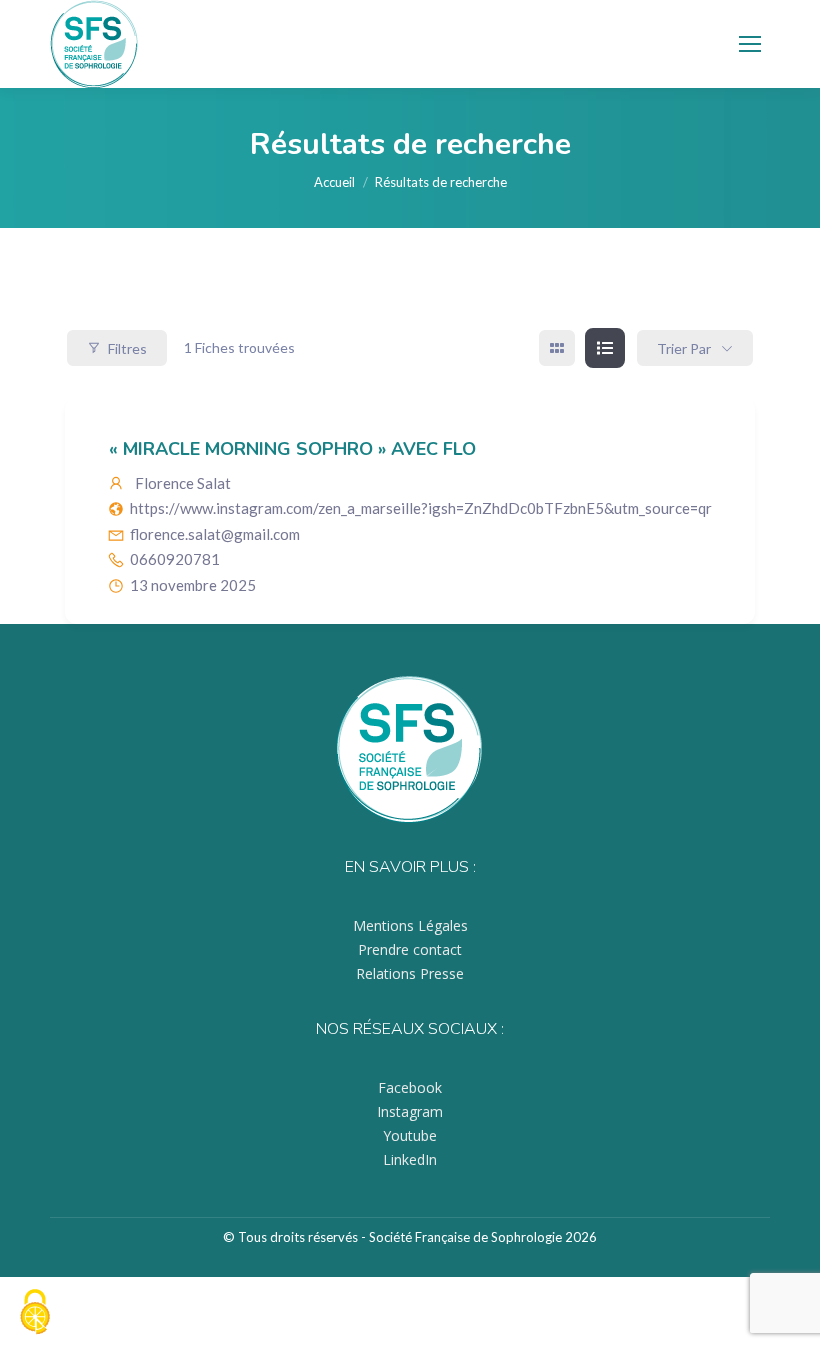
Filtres (127, 348)
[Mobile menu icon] (750, 44)
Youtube (410, 1135)
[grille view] (557, 348)
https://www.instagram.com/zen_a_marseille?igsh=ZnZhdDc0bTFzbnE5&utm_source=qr (421, 508)
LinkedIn (410, 1159)
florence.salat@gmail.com (215, 534)
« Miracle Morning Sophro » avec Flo (292, 449)
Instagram (410, 1111)
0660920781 (175, 559)
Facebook (410, 1087)
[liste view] (605, 348)
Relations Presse (410, 973)
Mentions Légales (410, 925)
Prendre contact (410, 949)
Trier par (684, 348)
